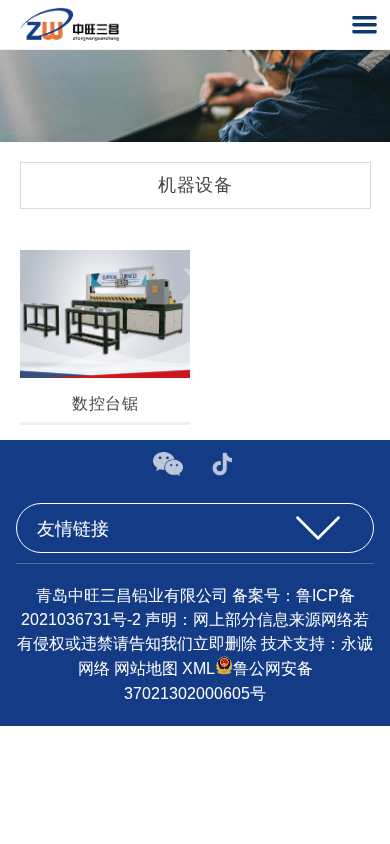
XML (198, 669)
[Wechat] (170, 470)
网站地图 (146, 669)
